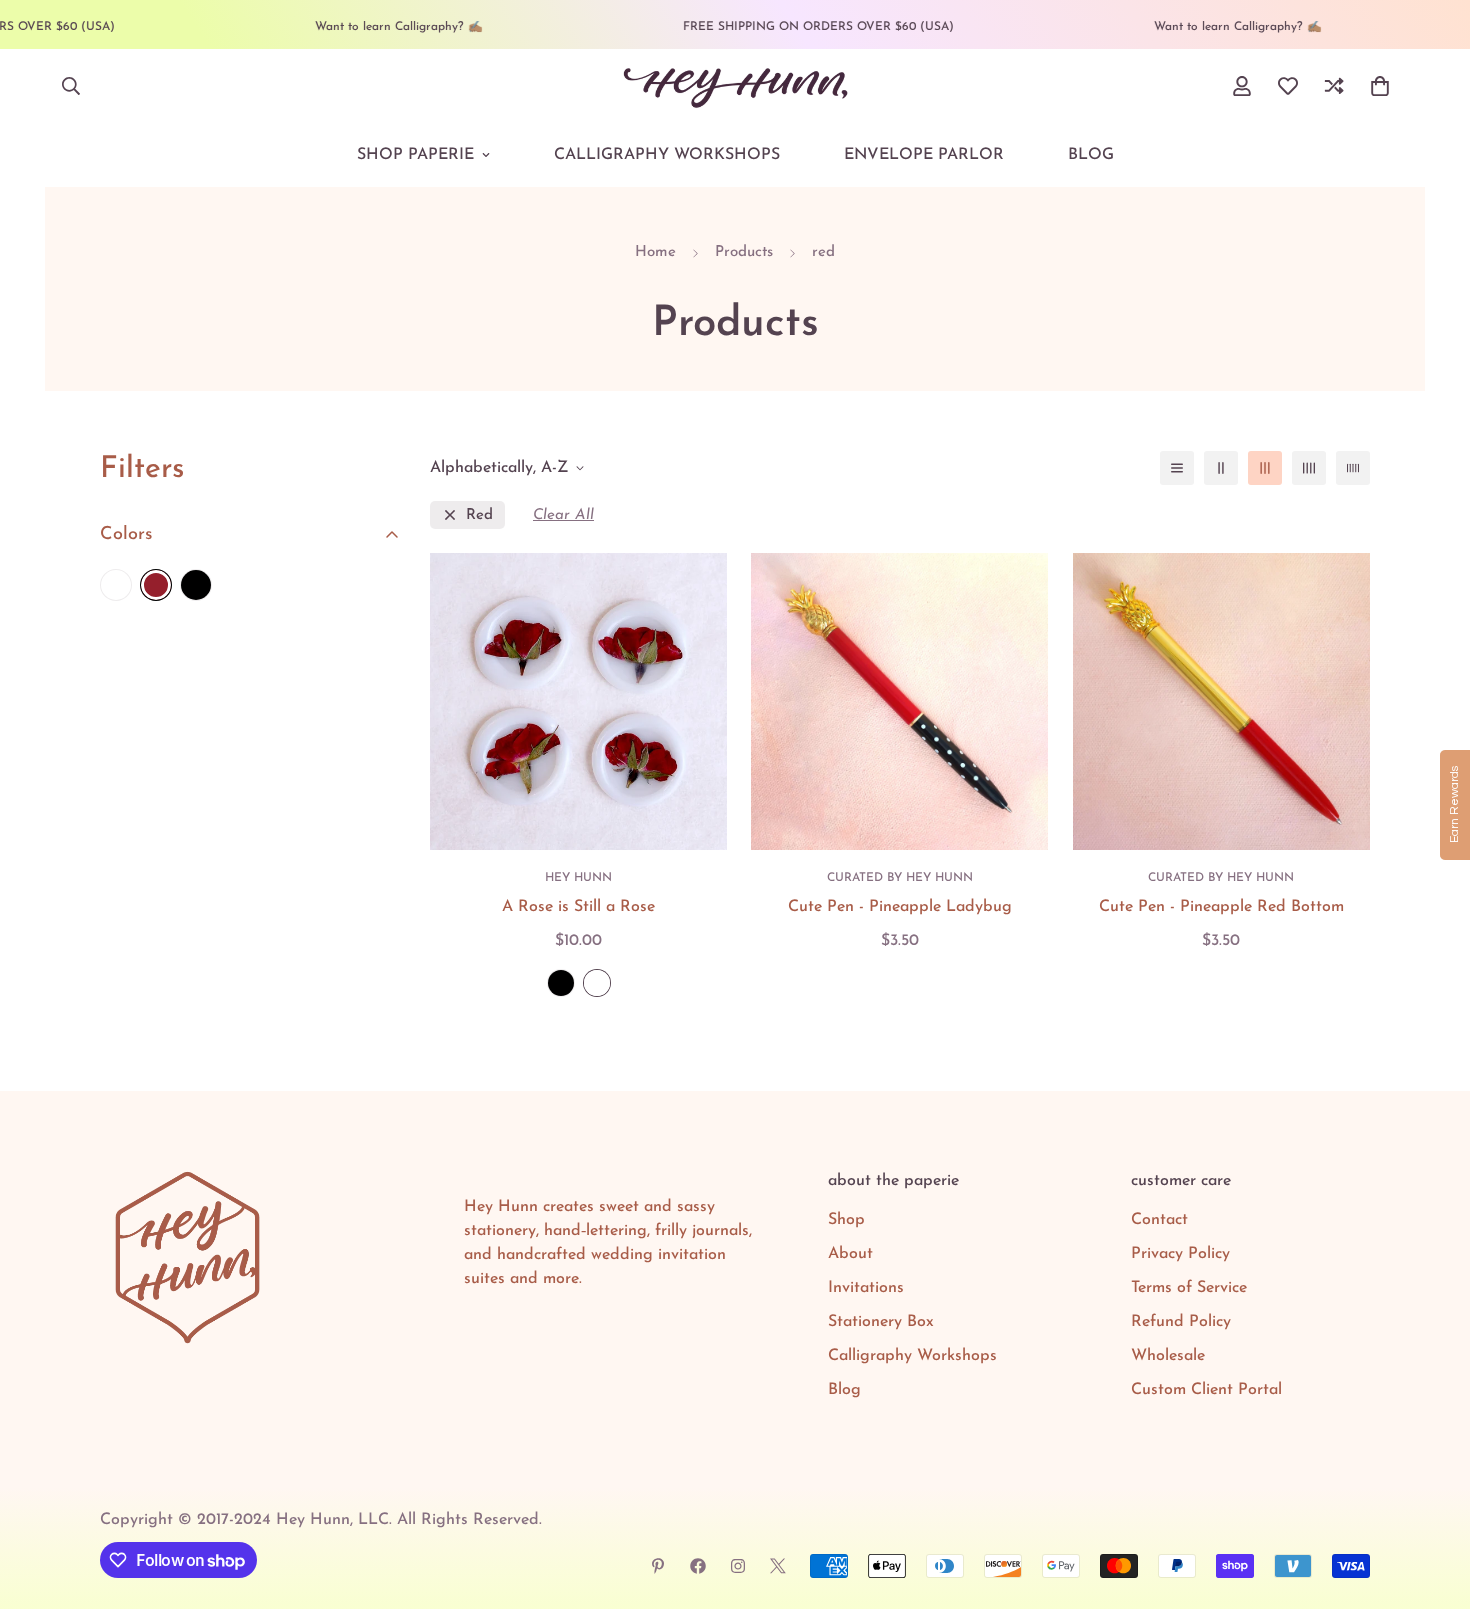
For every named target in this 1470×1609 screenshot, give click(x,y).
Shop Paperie (415, 155)
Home (655, 252)
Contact (1159, 1220)
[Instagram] (738, 1566)
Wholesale (1168, 1356)
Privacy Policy (1180, 1254)
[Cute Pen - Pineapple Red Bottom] (1221, 701)
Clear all (563, 515)
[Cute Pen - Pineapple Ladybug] (899, 701)
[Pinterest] (658, 1566)
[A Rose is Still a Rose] (578, 701)
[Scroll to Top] (1431, 1500)
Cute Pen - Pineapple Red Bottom (1221, 907)
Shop (846, 1220)
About (850, 1254)
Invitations (866, 1288)
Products (744, 252)
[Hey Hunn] (735, 86)
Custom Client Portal (1206, 1390)
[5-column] (1353, 468)
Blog (1091, 155)
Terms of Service (1189, 1288)
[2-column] (1221, 468)
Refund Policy (1181, 1322)
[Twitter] (778, 1566)
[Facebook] (698, 1566)
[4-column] (1309, 468)
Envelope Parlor (924, 155)
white (116, 585)
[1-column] (1177, 468)
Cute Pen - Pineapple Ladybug (900, 907)
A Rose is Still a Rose (578, 907)
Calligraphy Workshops (667, 155)
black (196, 585)
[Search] (71, 86)
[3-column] (1265, 468)
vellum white (597, 983)
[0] (1380, 86)
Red (156, 585)
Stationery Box (881, 1322)
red (479, 515)
